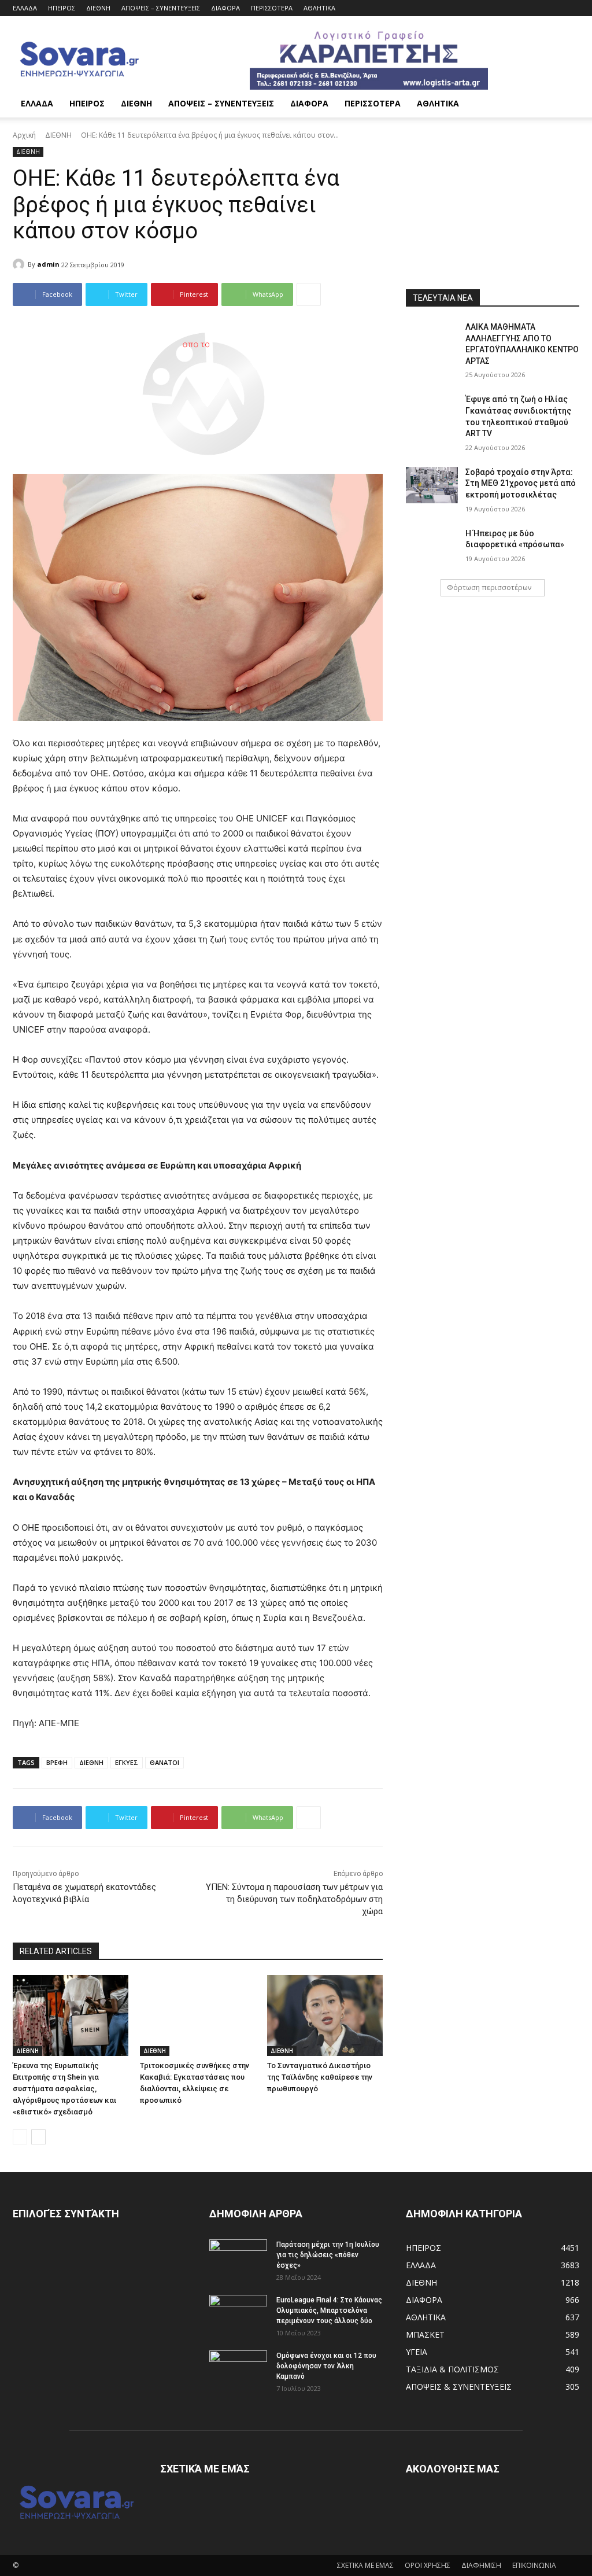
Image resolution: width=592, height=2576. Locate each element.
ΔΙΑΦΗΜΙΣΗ (481, 2565)
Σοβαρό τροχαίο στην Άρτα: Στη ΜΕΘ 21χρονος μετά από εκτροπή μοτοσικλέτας (521, 483)
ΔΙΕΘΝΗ (98, 8)
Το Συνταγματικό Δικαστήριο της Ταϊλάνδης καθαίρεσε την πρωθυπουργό (320, 2077)
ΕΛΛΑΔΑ (25, 8)
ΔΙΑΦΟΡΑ (225, 8)
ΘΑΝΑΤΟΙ (164, 1762)
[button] (565, 104)
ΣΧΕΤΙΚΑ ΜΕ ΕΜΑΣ (365, 2565)
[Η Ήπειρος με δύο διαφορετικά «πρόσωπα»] (432, 546)
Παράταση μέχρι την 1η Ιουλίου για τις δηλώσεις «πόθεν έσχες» (328, 2255)
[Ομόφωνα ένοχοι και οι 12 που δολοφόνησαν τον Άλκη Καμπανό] (238, 2371)
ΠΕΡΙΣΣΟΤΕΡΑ (272, 8)
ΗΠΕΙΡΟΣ (62, 8)
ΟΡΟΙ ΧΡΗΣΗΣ (428, 2565)
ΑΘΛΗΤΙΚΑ (319, 8)
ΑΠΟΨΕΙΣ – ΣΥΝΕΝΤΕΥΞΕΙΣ (161, 8)
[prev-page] (20, 2137)
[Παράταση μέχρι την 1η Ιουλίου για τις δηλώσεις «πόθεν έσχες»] (238, 2260)
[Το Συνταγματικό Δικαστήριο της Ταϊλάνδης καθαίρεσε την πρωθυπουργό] (325, 2015)
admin (48, 264)
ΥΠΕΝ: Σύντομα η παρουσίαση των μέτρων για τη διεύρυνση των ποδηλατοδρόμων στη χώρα (294, 1899)
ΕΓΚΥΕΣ (127, 1762)
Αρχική (24, 135)
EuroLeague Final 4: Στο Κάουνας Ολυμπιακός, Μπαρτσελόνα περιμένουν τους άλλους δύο (329, 2310)
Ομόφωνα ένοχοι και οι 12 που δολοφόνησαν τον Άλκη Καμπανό (326, 2366)
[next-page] (38, 2137)
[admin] (20, 264)
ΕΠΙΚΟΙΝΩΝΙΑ (534, 2565)
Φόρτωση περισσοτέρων (489, 587)
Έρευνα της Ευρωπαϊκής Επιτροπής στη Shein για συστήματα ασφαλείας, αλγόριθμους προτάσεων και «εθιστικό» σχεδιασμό (64, 2089)
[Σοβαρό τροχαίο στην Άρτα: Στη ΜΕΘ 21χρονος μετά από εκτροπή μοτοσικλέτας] (432, 485)
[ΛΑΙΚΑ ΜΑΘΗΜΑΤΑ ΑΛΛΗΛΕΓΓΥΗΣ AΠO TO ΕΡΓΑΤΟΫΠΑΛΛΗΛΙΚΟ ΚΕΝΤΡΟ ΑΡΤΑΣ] (432, 340)
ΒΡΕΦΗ (57, 1762)
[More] (309, 294)
